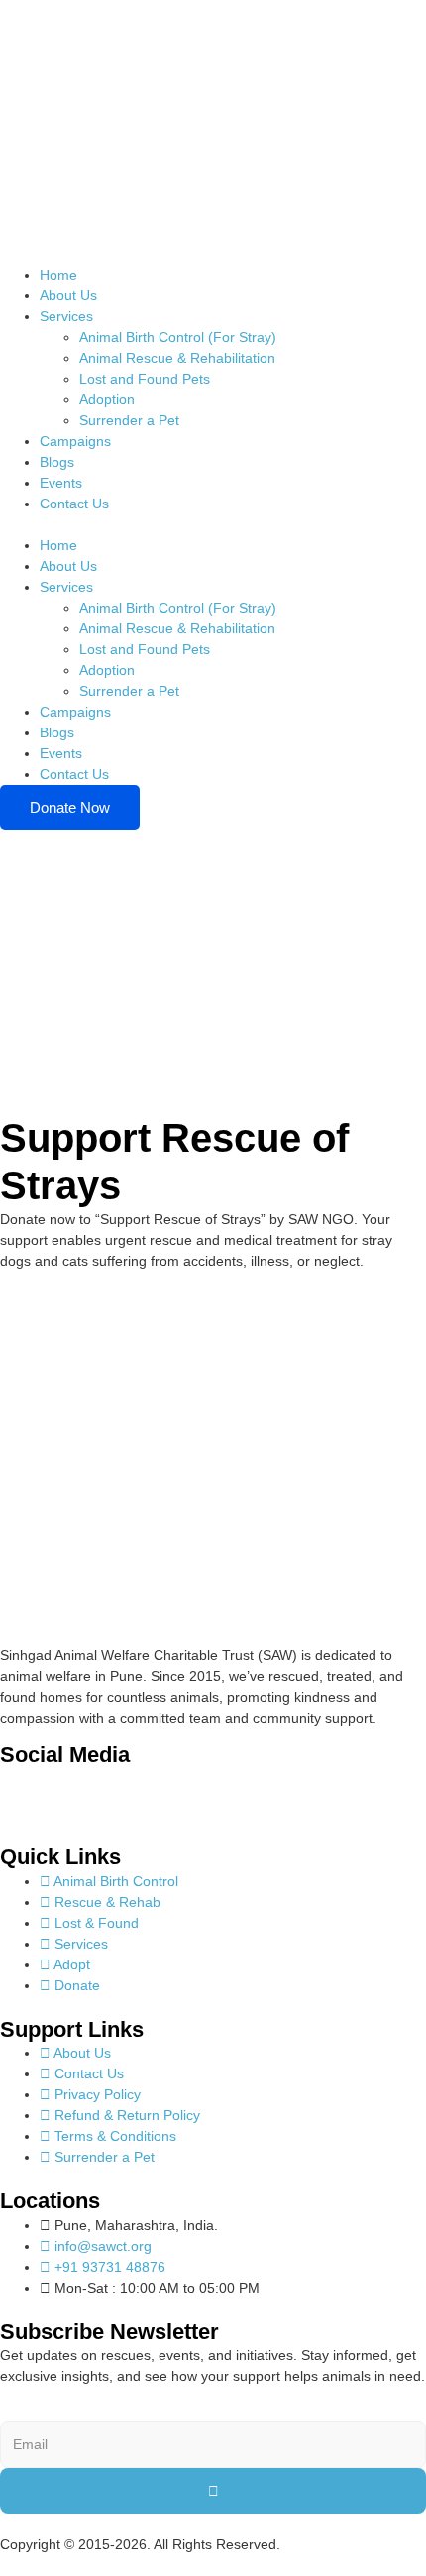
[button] (213, 525)
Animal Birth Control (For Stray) (178, 337)
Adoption (107, 399)
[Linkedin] (132, 1793)
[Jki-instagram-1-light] (78, 1793)
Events (61, 483)
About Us (68, 295)
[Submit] (213, 2491)
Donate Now (70, 807)
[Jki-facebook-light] (25, 1793)
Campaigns (75, 441)
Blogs (57, 462)
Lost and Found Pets (145, 379)
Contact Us (74, 504)
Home (58, 275)
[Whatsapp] (185, 1793)
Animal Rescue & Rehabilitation (177, 358)
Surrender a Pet (129, 420)
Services (66, 316)
